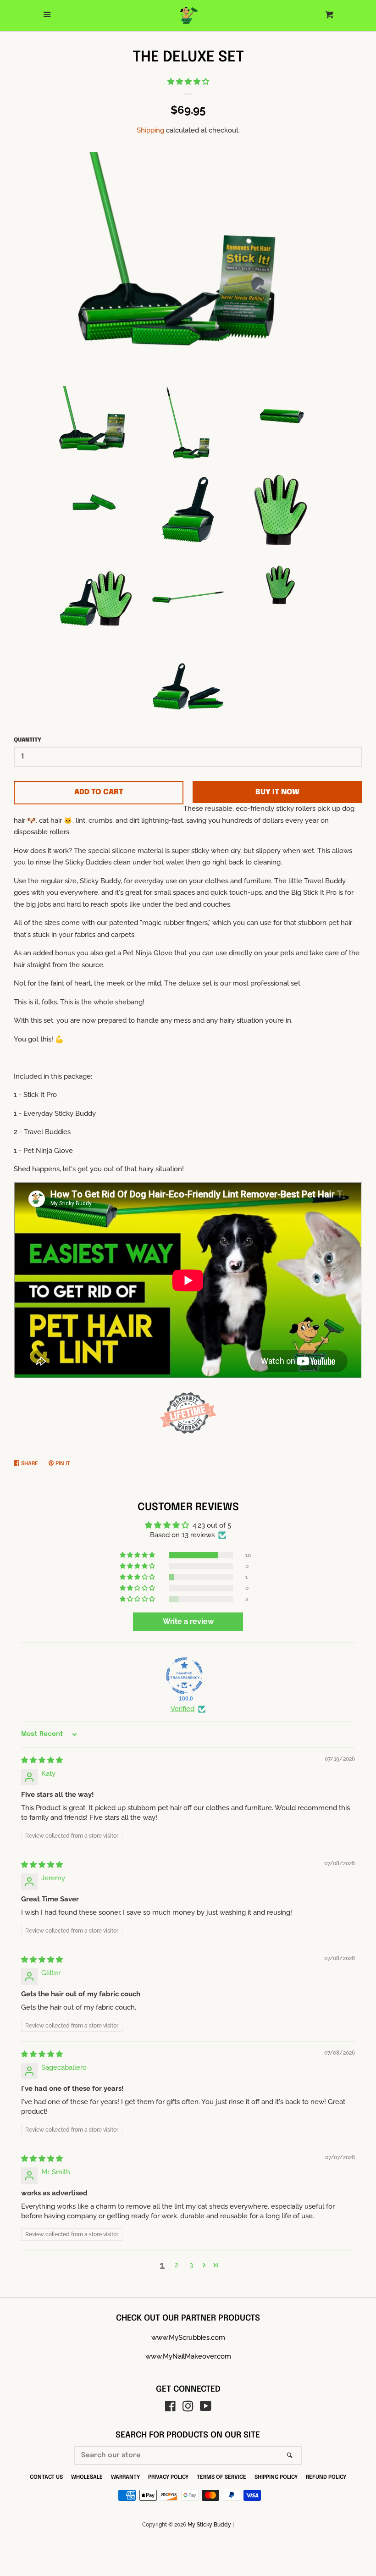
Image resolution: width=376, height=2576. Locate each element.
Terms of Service (221, 2477)
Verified (182, 1709)
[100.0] (184, 1676)
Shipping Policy (276, 2477)
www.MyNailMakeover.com (188, 2356)
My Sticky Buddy (209, 2525)
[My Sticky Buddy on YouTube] (206, 2408)
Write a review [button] (188, 1621)
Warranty (125, 2477)
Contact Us (46, 2477)
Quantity (28, 740)
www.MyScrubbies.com (188, 2338)
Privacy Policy (168, 2477)
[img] (42, 1760)
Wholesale (87, 2477)
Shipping (150, 130)
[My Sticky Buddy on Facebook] (170, 2408)
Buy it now (277, 792)
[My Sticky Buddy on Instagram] (188, 2408)
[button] (188, 82)
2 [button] (177, 2265)
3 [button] (191, 2265)
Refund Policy (326, 2477)
